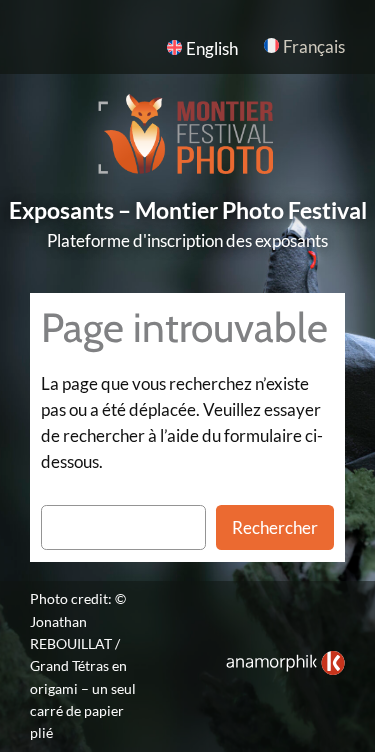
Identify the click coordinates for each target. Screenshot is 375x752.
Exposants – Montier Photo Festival (188, 210)
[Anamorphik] (285, 669)
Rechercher (275, 527)
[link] (285, 663)
